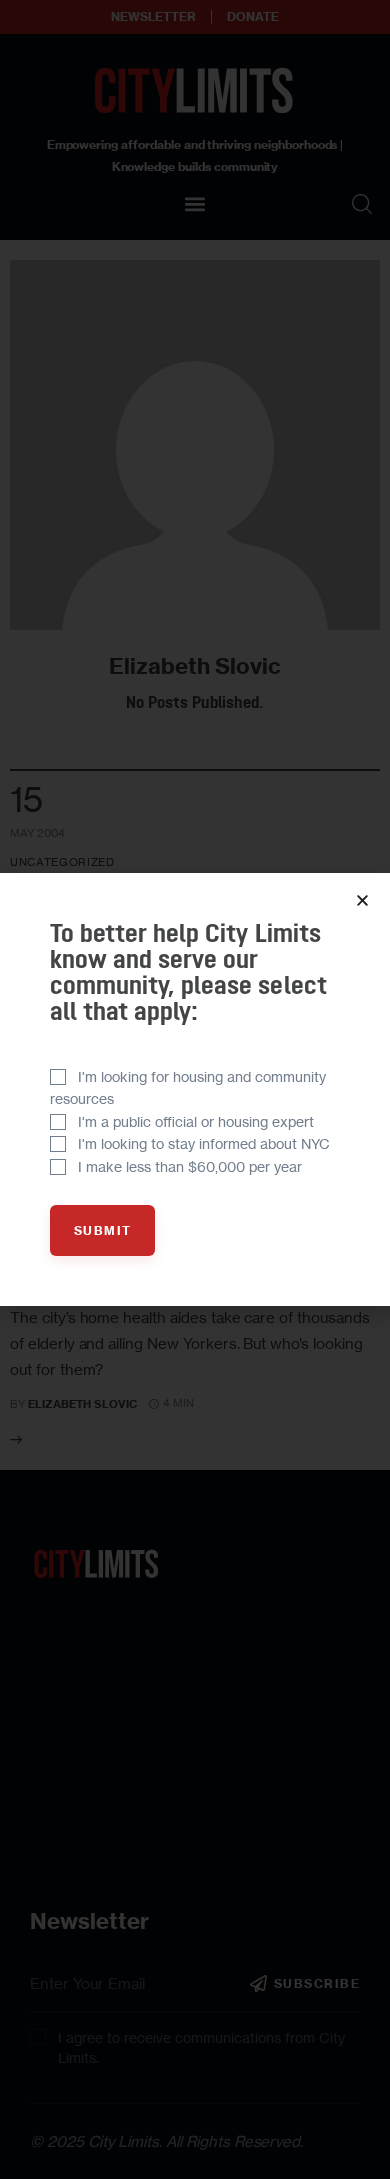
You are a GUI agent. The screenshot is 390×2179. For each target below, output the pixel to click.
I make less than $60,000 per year (190, 1166)
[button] (362, 900)
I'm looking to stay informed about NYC (204, 1143)
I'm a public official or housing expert (196, 1121)
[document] (195, 1089)
